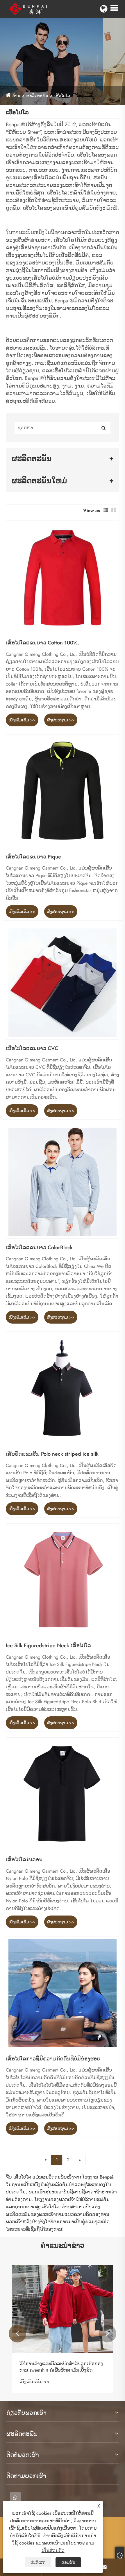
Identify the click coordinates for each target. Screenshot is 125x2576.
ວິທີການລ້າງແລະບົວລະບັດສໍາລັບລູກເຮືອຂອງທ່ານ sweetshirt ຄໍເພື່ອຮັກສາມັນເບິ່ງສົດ (61, 2367)
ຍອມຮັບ (68, 2562)
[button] (17, 2334)
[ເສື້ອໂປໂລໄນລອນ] (63, 1794)
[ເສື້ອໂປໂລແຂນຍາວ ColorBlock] (63, 1182)
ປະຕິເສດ (38, 2562)
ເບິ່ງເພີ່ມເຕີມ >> (22, 720)
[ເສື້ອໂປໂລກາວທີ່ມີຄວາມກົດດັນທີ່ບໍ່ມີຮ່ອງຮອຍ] (63, 1993)
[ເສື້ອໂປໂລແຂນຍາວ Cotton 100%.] (63, 577)
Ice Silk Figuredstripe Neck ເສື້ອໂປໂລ (48, 1646)
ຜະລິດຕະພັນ (37, 96)
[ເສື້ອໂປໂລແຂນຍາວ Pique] (63, 791)
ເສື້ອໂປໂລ (62, 96)
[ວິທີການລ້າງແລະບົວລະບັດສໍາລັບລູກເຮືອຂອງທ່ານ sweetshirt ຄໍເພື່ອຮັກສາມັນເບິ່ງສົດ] (63, 2309)
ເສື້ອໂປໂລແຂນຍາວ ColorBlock (39, 1248)
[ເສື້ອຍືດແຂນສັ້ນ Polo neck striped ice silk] (63, 1388)
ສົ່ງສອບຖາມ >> (61, 720)
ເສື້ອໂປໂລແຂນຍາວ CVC (32, 1049)
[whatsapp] (15, 2498)
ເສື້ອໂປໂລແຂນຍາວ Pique (33, 857)
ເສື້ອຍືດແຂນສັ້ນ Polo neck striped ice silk (52, 1454)
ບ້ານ (16, 96)
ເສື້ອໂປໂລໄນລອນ (24, 1860)
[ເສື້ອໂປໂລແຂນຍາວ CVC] (63, 983)
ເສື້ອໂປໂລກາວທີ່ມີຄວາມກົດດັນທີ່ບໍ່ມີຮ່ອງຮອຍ (53, 2059)
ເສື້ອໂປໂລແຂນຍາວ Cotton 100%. (43, 643)
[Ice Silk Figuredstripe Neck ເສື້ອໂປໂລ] (63, 1580)
